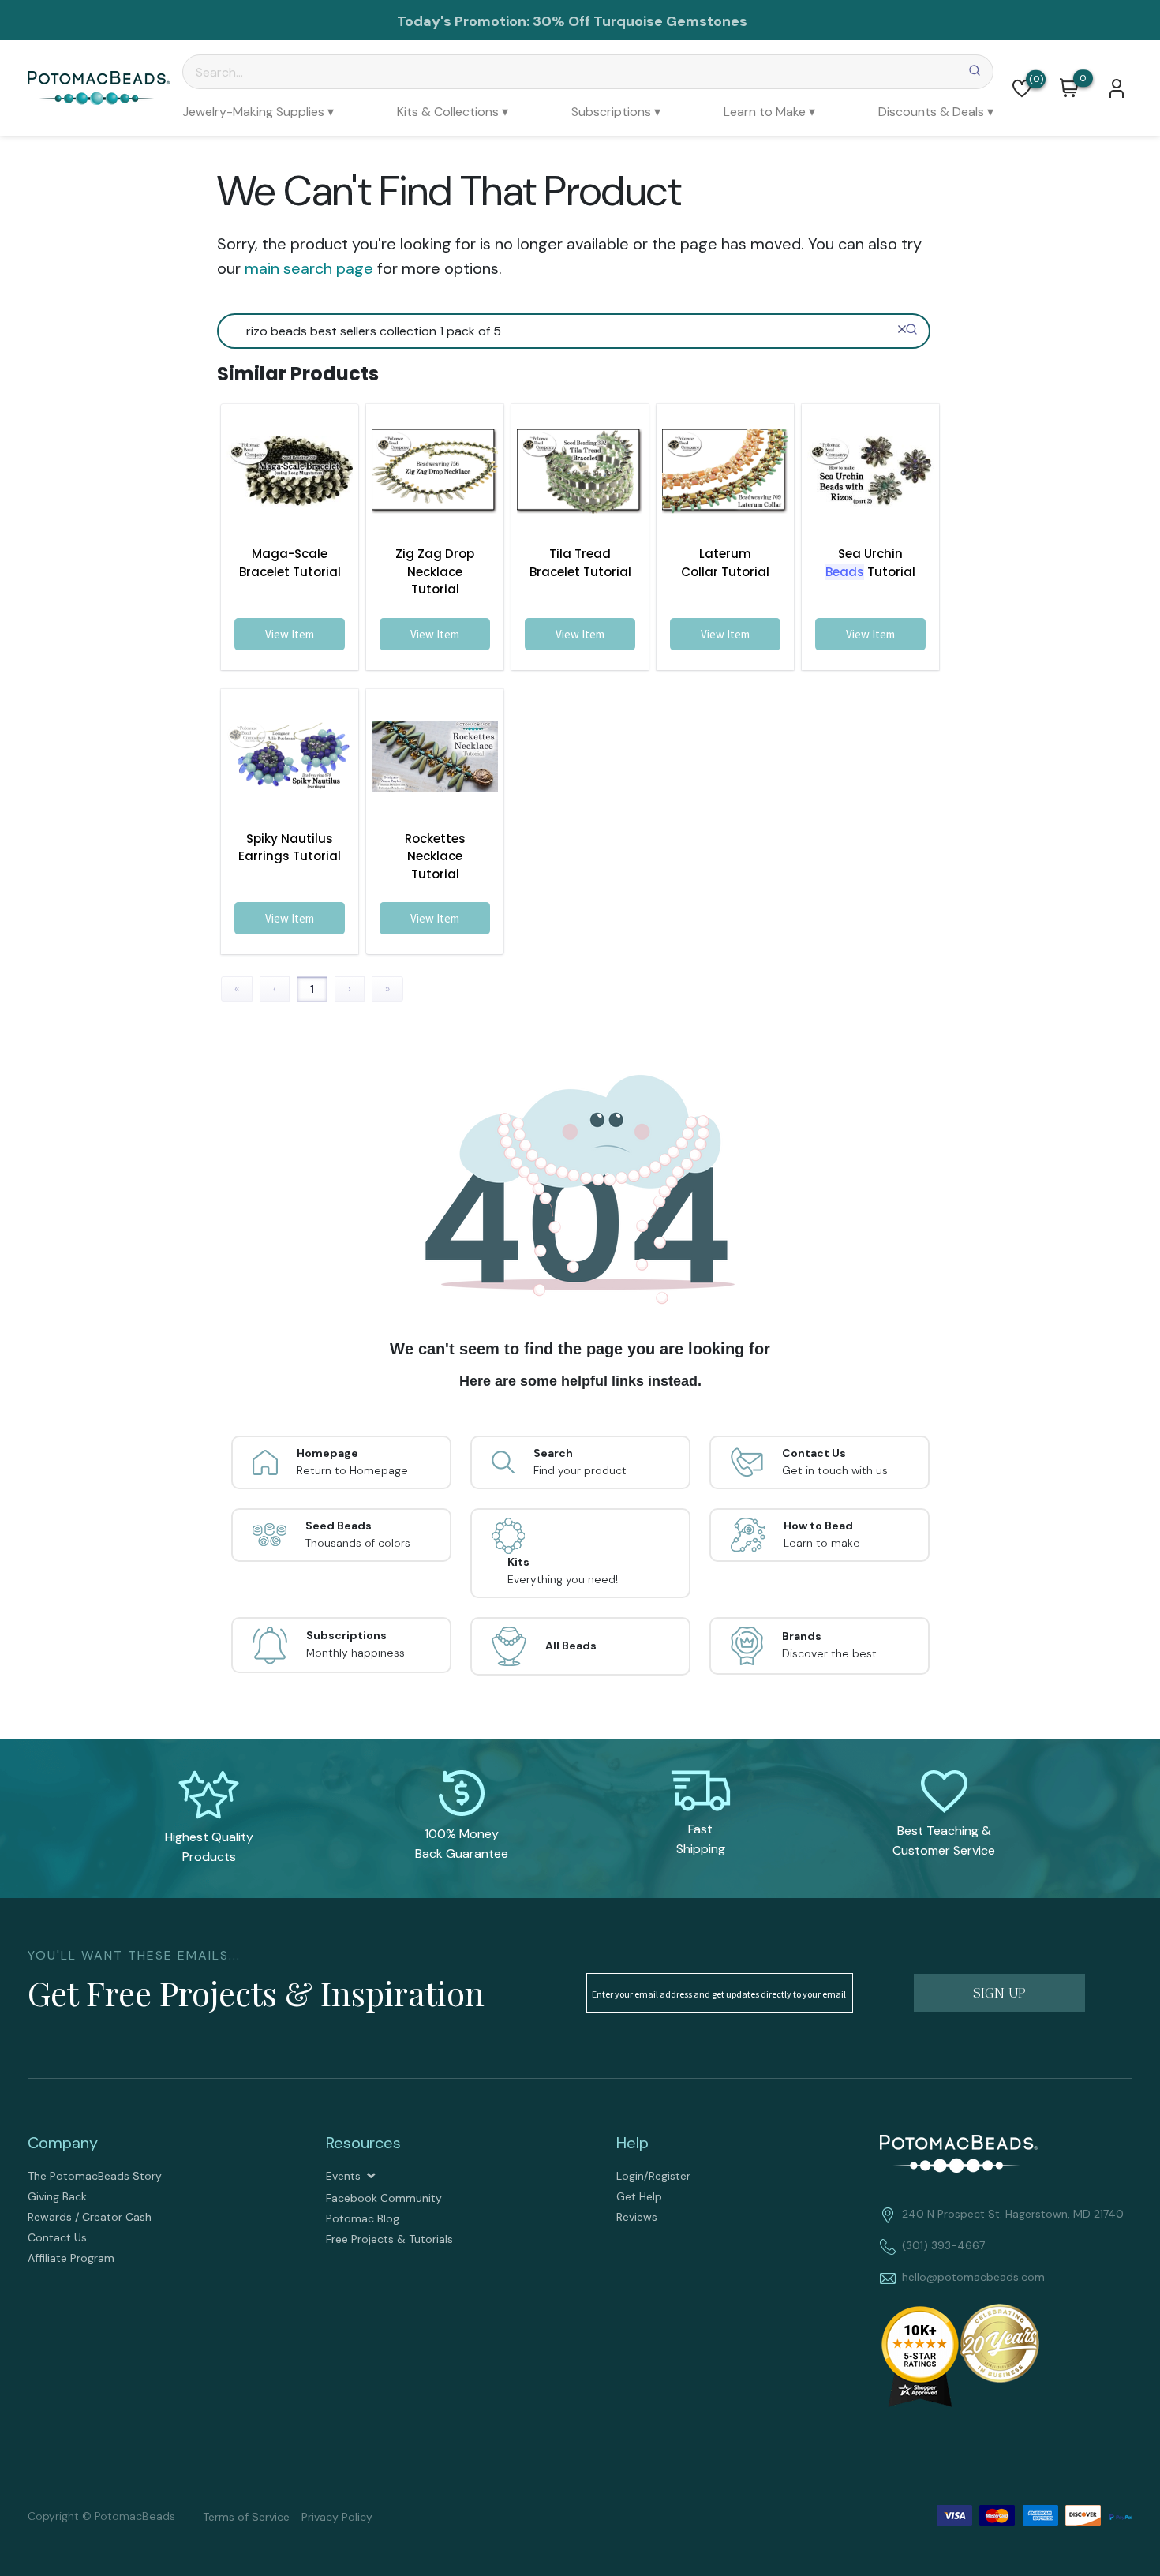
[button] (1022, 88)
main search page (309, 268)
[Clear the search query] (902, 329)
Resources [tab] (363, 2143)
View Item (290, 634)
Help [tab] (632, 2143)
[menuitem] (258, 112)
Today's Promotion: (463, 21)
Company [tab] (63, 2143)
